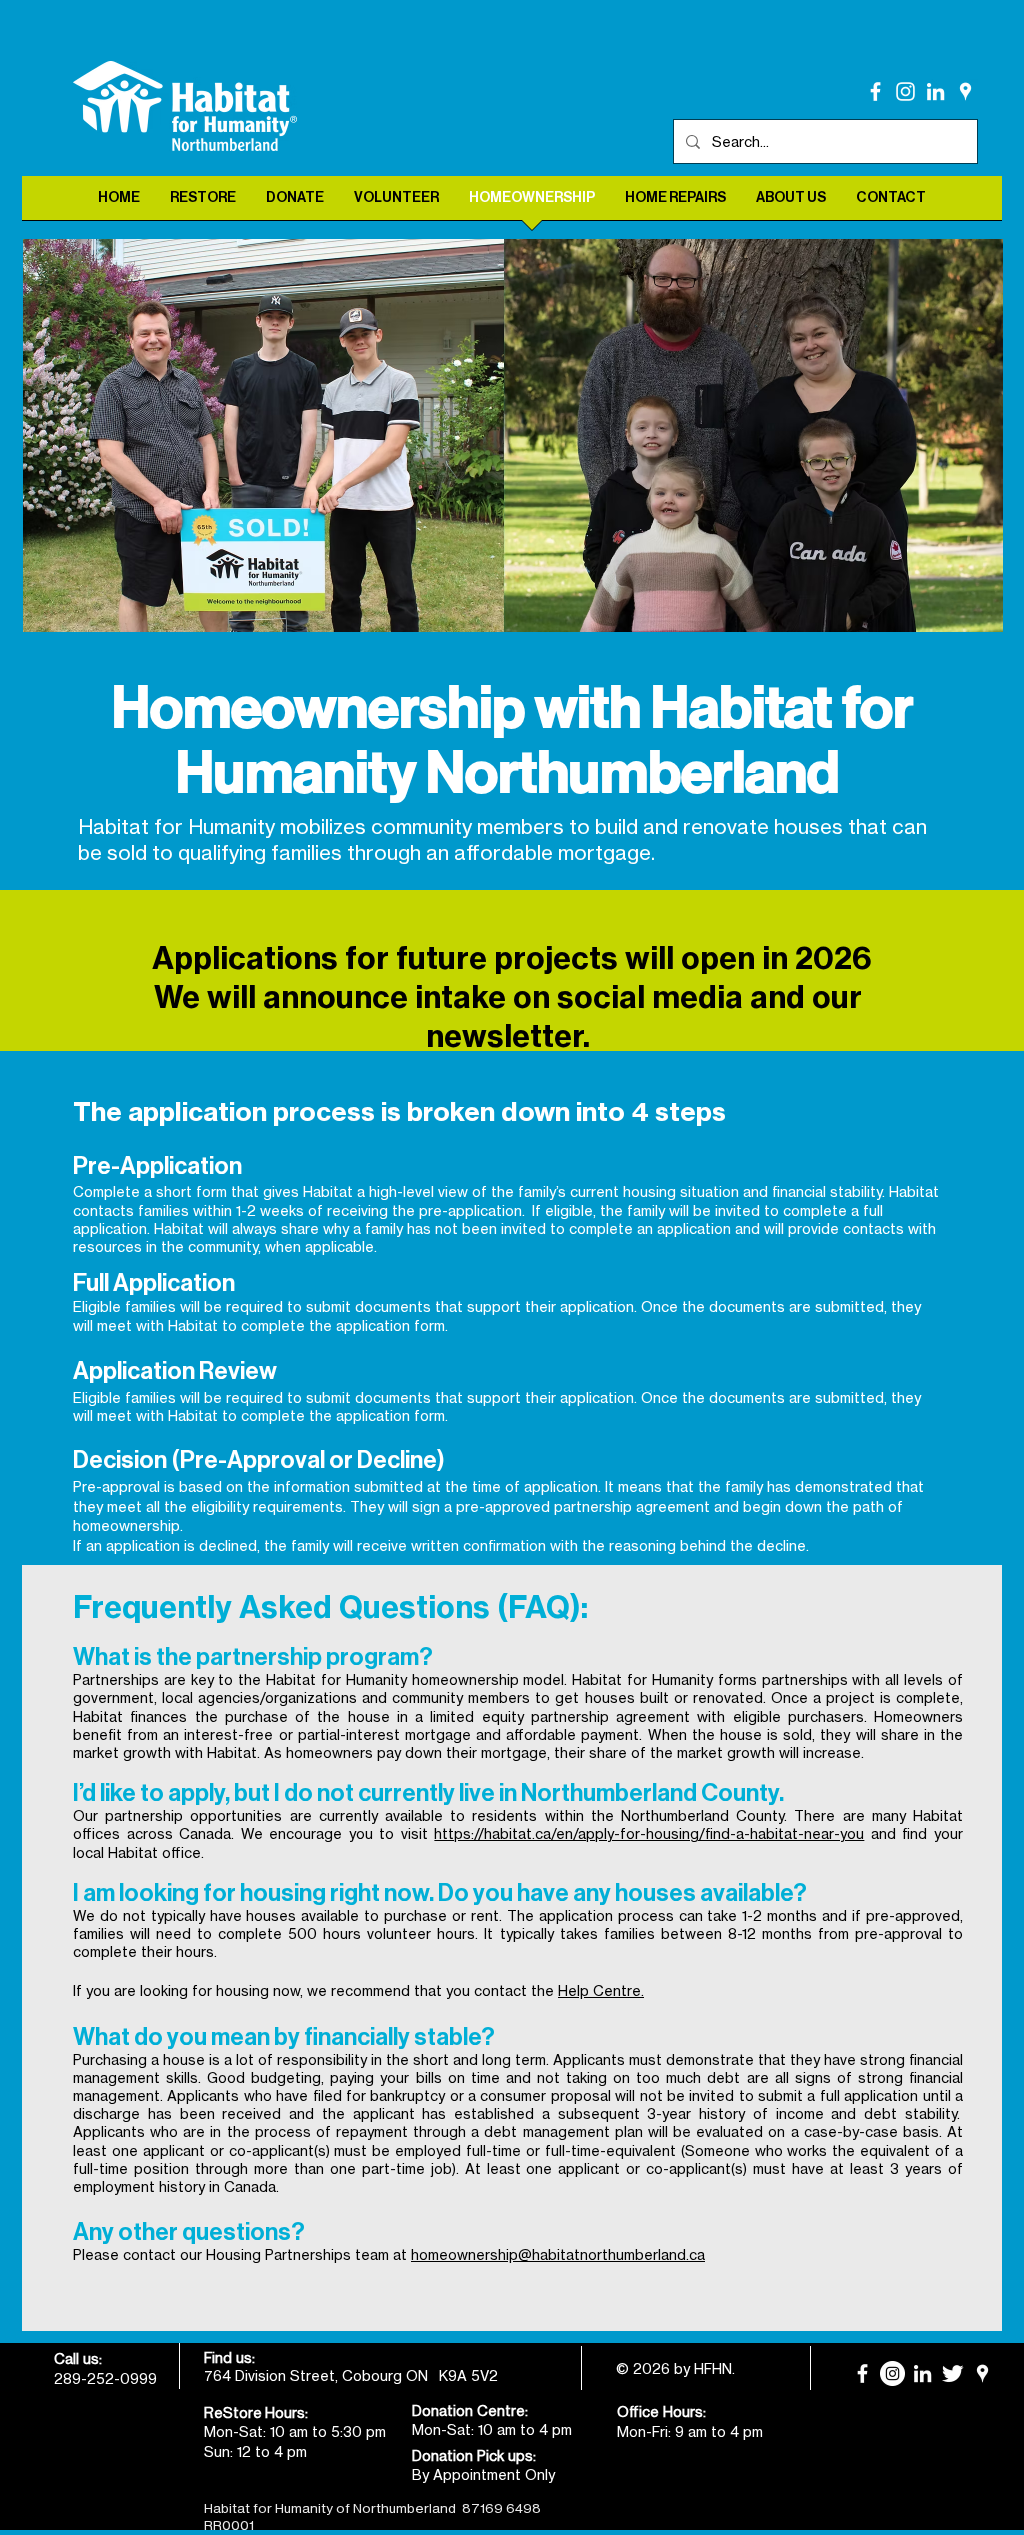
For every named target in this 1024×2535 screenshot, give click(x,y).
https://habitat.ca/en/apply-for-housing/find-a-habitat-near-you (649, 1833)
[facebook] (875, 91)
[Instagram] (905, 91)
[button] (513, 435)
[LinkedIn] (935, 91)
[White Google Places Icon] (965, 91)
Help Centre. (601, 1990)
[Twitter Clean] (952, 2373)
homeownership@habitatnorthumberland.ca (558, 2254)
